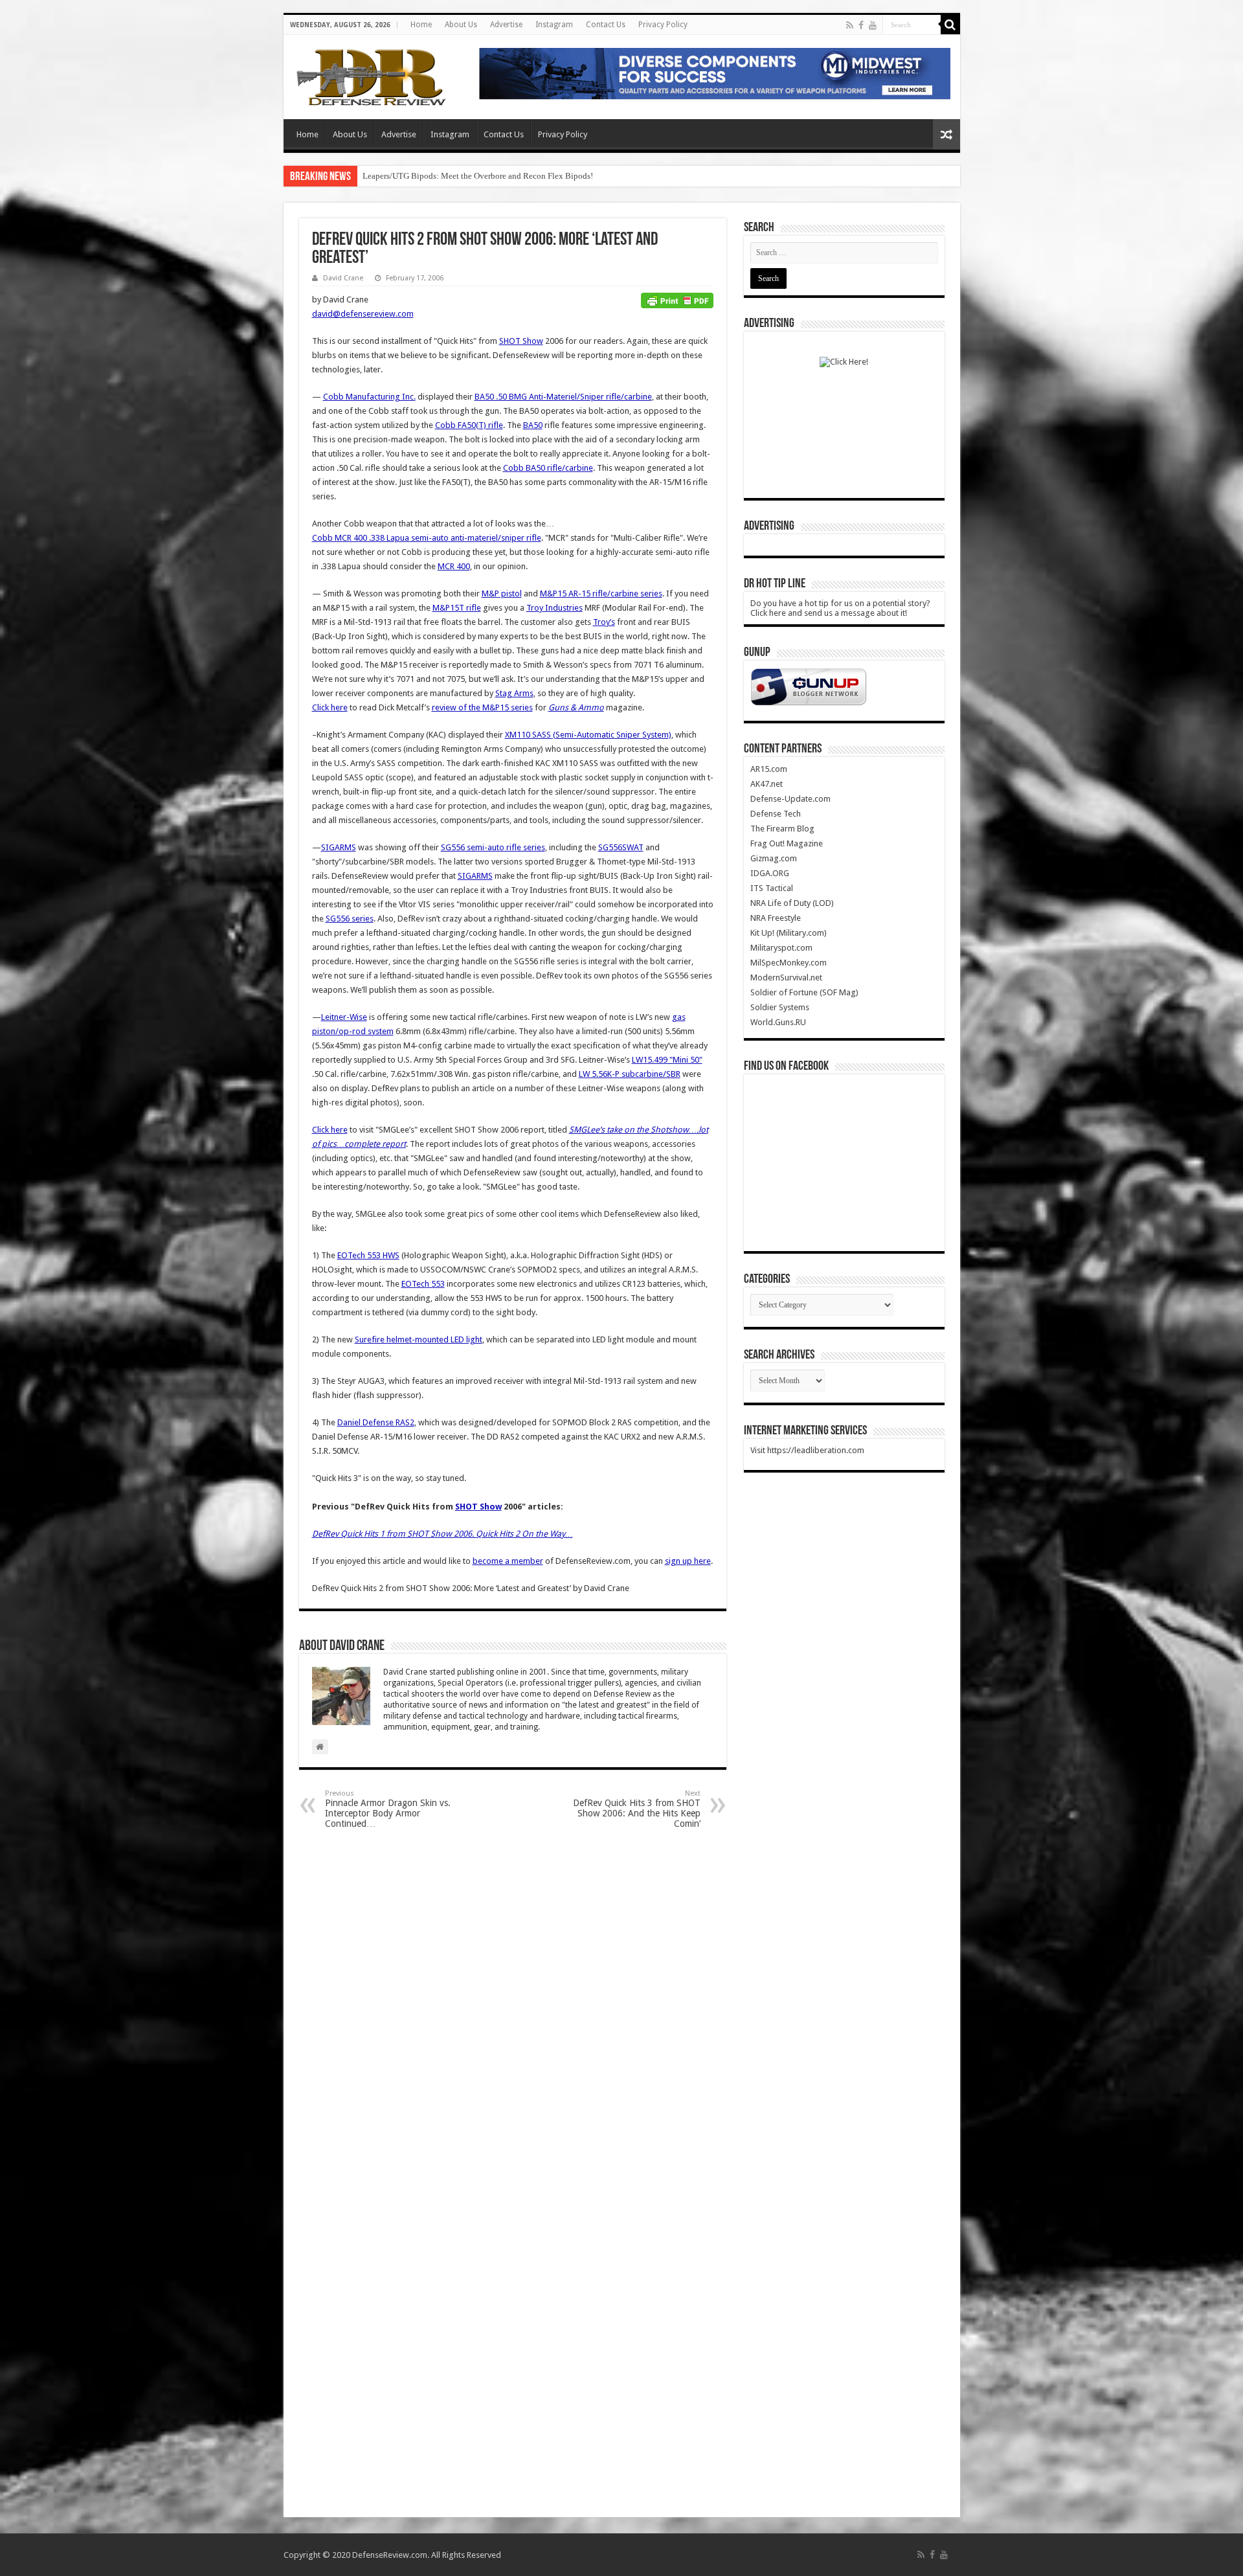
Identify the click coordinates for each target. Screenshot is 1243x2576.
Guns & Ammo (576, 707)
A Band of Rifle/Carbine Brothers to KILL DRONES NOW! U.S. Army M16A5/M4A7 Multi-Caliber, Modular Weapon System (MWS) (595, 176)
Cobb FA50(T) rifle (469, 425)
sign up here (688, 1561)
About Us (461, 25)
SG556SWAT (621, 847)
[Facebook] (861, 25)
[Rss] (850, 25)
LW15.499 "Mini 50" (667, 1060)
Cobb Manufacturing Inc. (369, 397)
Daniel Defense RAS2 (376, 1422)
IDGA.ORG (770, 873)
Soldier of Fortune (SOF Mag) (804, 992)
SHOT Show (521, 341)
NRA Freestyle (776, 918)
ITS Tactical (772, 888)
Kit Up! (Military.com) (789, 933)
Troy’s (604, 622)
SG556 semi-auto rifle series (493, 847)
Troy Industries (554, 608)
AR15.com (769, 769)
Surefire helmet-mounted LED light (419, 1339)
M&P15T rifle (457, 608)
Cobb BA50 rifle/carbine (548, 468)
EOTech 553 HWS (368, 1255)
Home (421, 25)
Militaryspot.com (781, 948)
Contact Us (606, 25)
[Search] (950, 25)
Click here (330, 707)
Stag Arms (514, 693)
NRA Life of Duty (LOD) (792, 903)
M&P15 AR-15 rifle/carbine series (601, 593)
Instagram (554, 25)
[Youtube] (873, 25)
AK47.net (767, 784)
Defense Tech (776, 814)
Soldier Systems (780, 1007)
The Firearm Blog (782, 829)
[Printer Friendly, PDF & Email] (677, 300)
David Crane (343, 278)
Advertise (506, 25)
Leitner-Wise (344, 1017)
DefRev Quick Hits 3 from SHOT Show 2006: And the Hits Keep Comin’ (637, 1809)
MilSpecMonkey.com (789, 963)
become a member (508, 1561)
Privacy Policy (663, 25)
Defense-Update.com (790, 799)
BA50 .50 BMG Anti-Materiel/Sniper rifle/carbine (563, 397)
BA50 (533, 425)
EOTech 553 (423, 1284)
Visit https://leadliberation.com (807, 1450)
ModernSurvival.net (786, 977)
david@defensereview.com (363, 314)
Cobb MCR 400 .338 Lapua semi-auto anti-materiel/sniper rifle (427, 538)
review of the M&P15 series (482, 707)
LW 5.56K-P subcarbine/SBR (630, 1074)
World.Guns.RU (778, 1022)
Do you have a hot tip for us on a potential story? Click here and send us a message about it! (840, 608)
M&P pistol (502, 593)
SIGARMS (339, 847)
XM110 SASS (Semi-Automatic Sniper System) (588, 735)
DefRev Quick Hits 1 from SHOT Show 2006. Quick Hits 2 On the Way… (442, 1534)
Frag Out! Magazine (787, 843)
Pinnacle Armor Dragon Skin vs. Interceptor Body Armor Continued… (388, 1809)
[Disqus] (513, 2004)
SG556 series (350, 919)
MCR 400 (454, 566)
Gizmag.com (774, 858)
